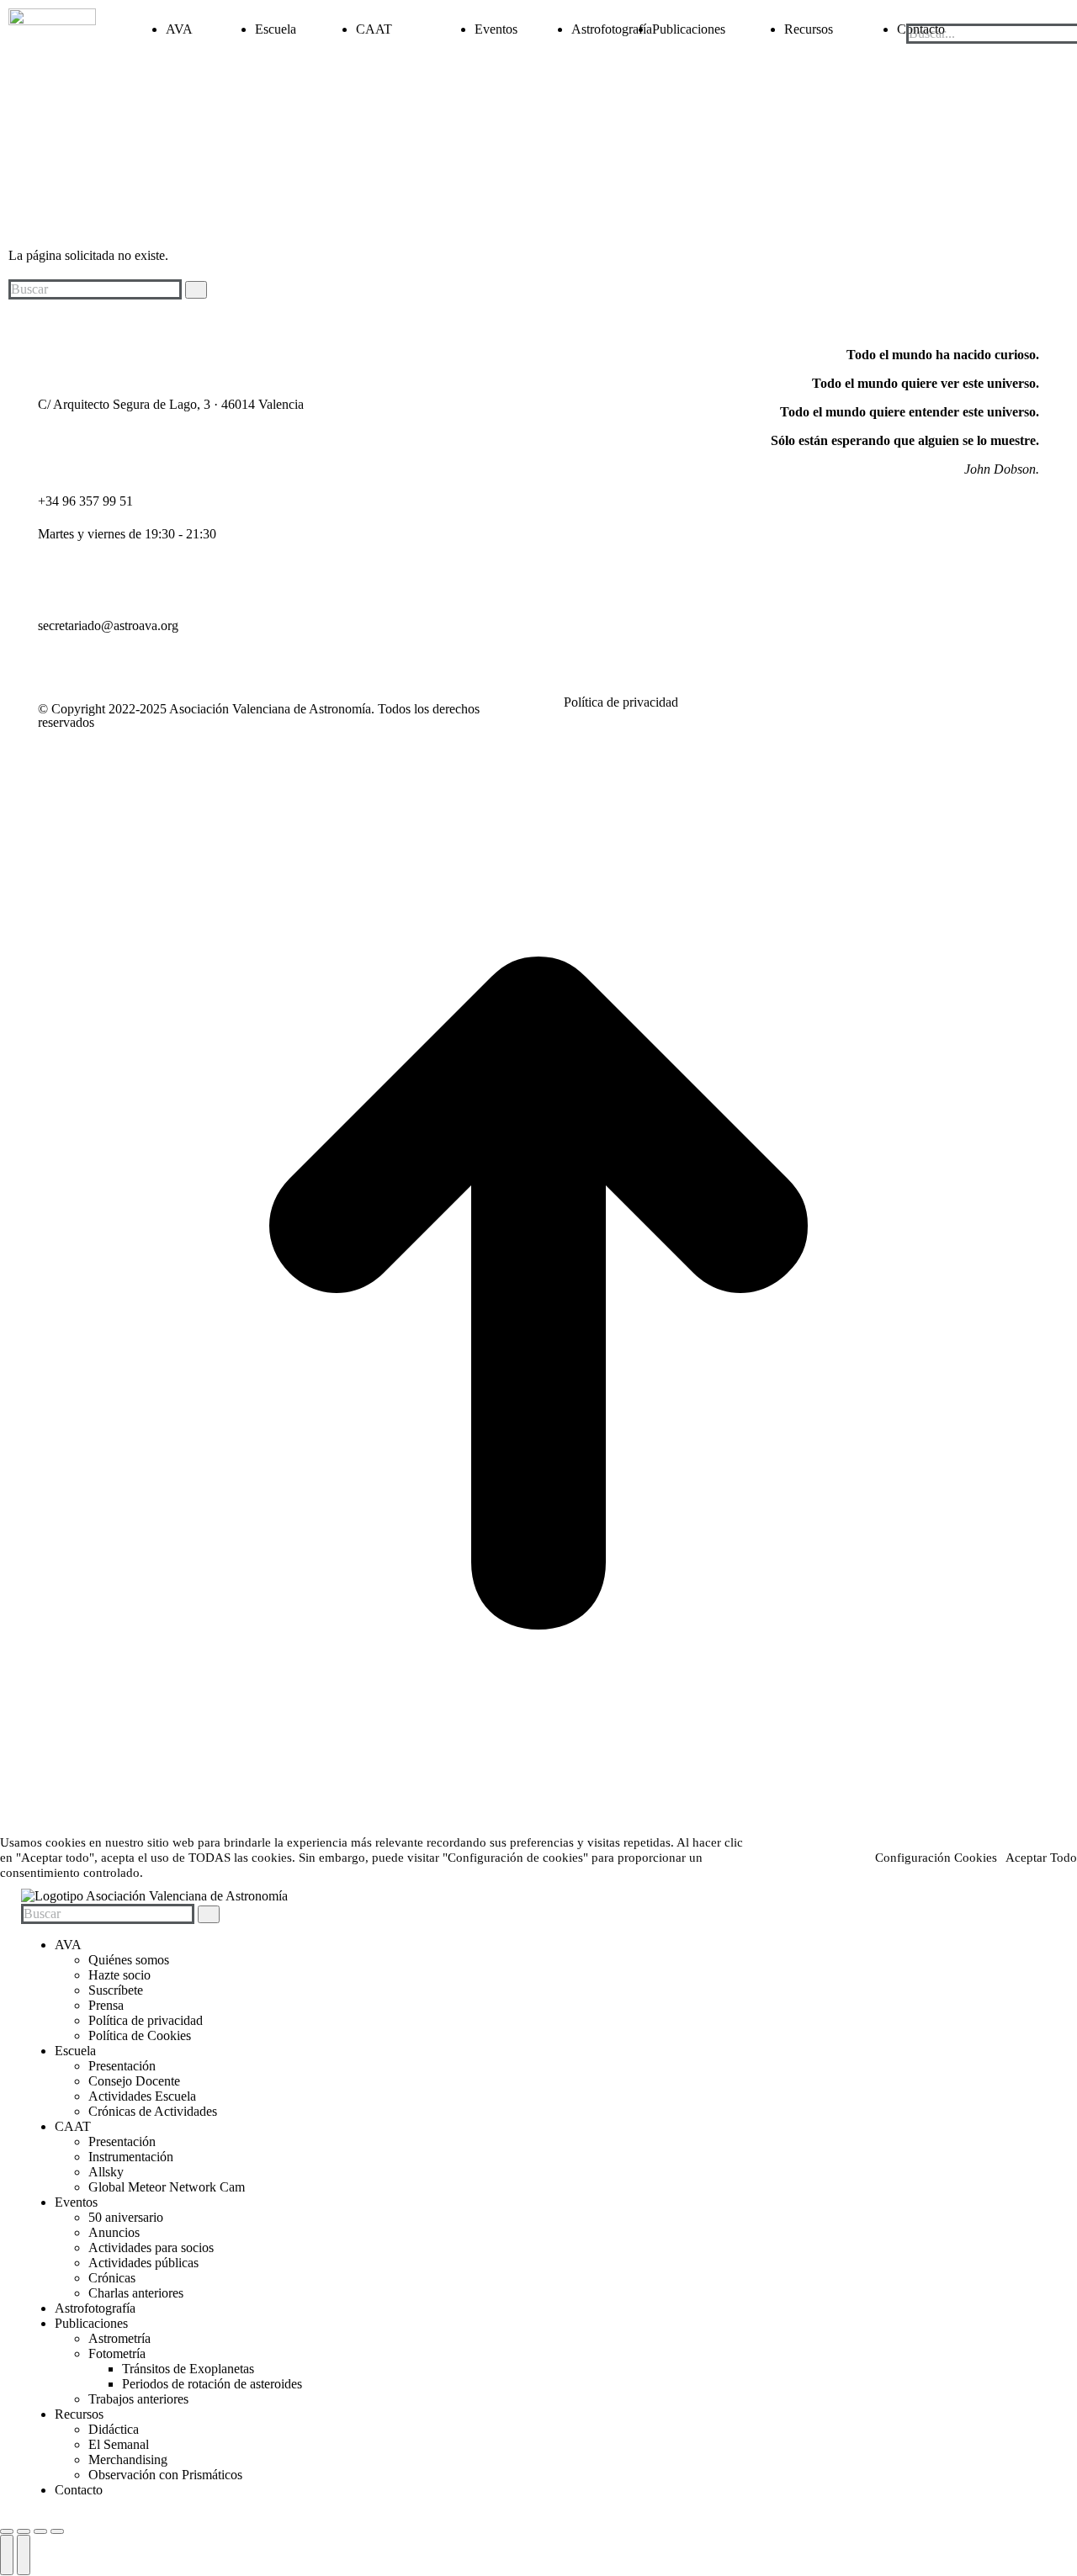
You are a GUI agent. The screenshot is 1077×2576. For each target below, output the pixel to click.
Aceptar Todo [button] (1041, 1858)
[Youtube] (546, 355)
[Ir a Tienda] (538, 1827)
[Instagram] (455, 355)
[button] (987, 16)
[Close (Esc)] (7, 2531)
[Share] (24, 2531)
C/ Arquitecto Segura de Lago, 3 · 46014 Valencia (171, 404)
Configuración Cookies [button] (936, 1858)
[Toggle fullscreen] (40, 2531)
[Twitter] (501, 355)
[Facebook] (410, 355)
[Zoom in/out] (57, 2531)
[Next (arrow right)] (24, 2555)
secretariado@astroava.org (108, 625)
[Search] (196, 290)
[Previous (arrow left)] (7, 2555)
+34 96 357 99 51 (85, 501)
